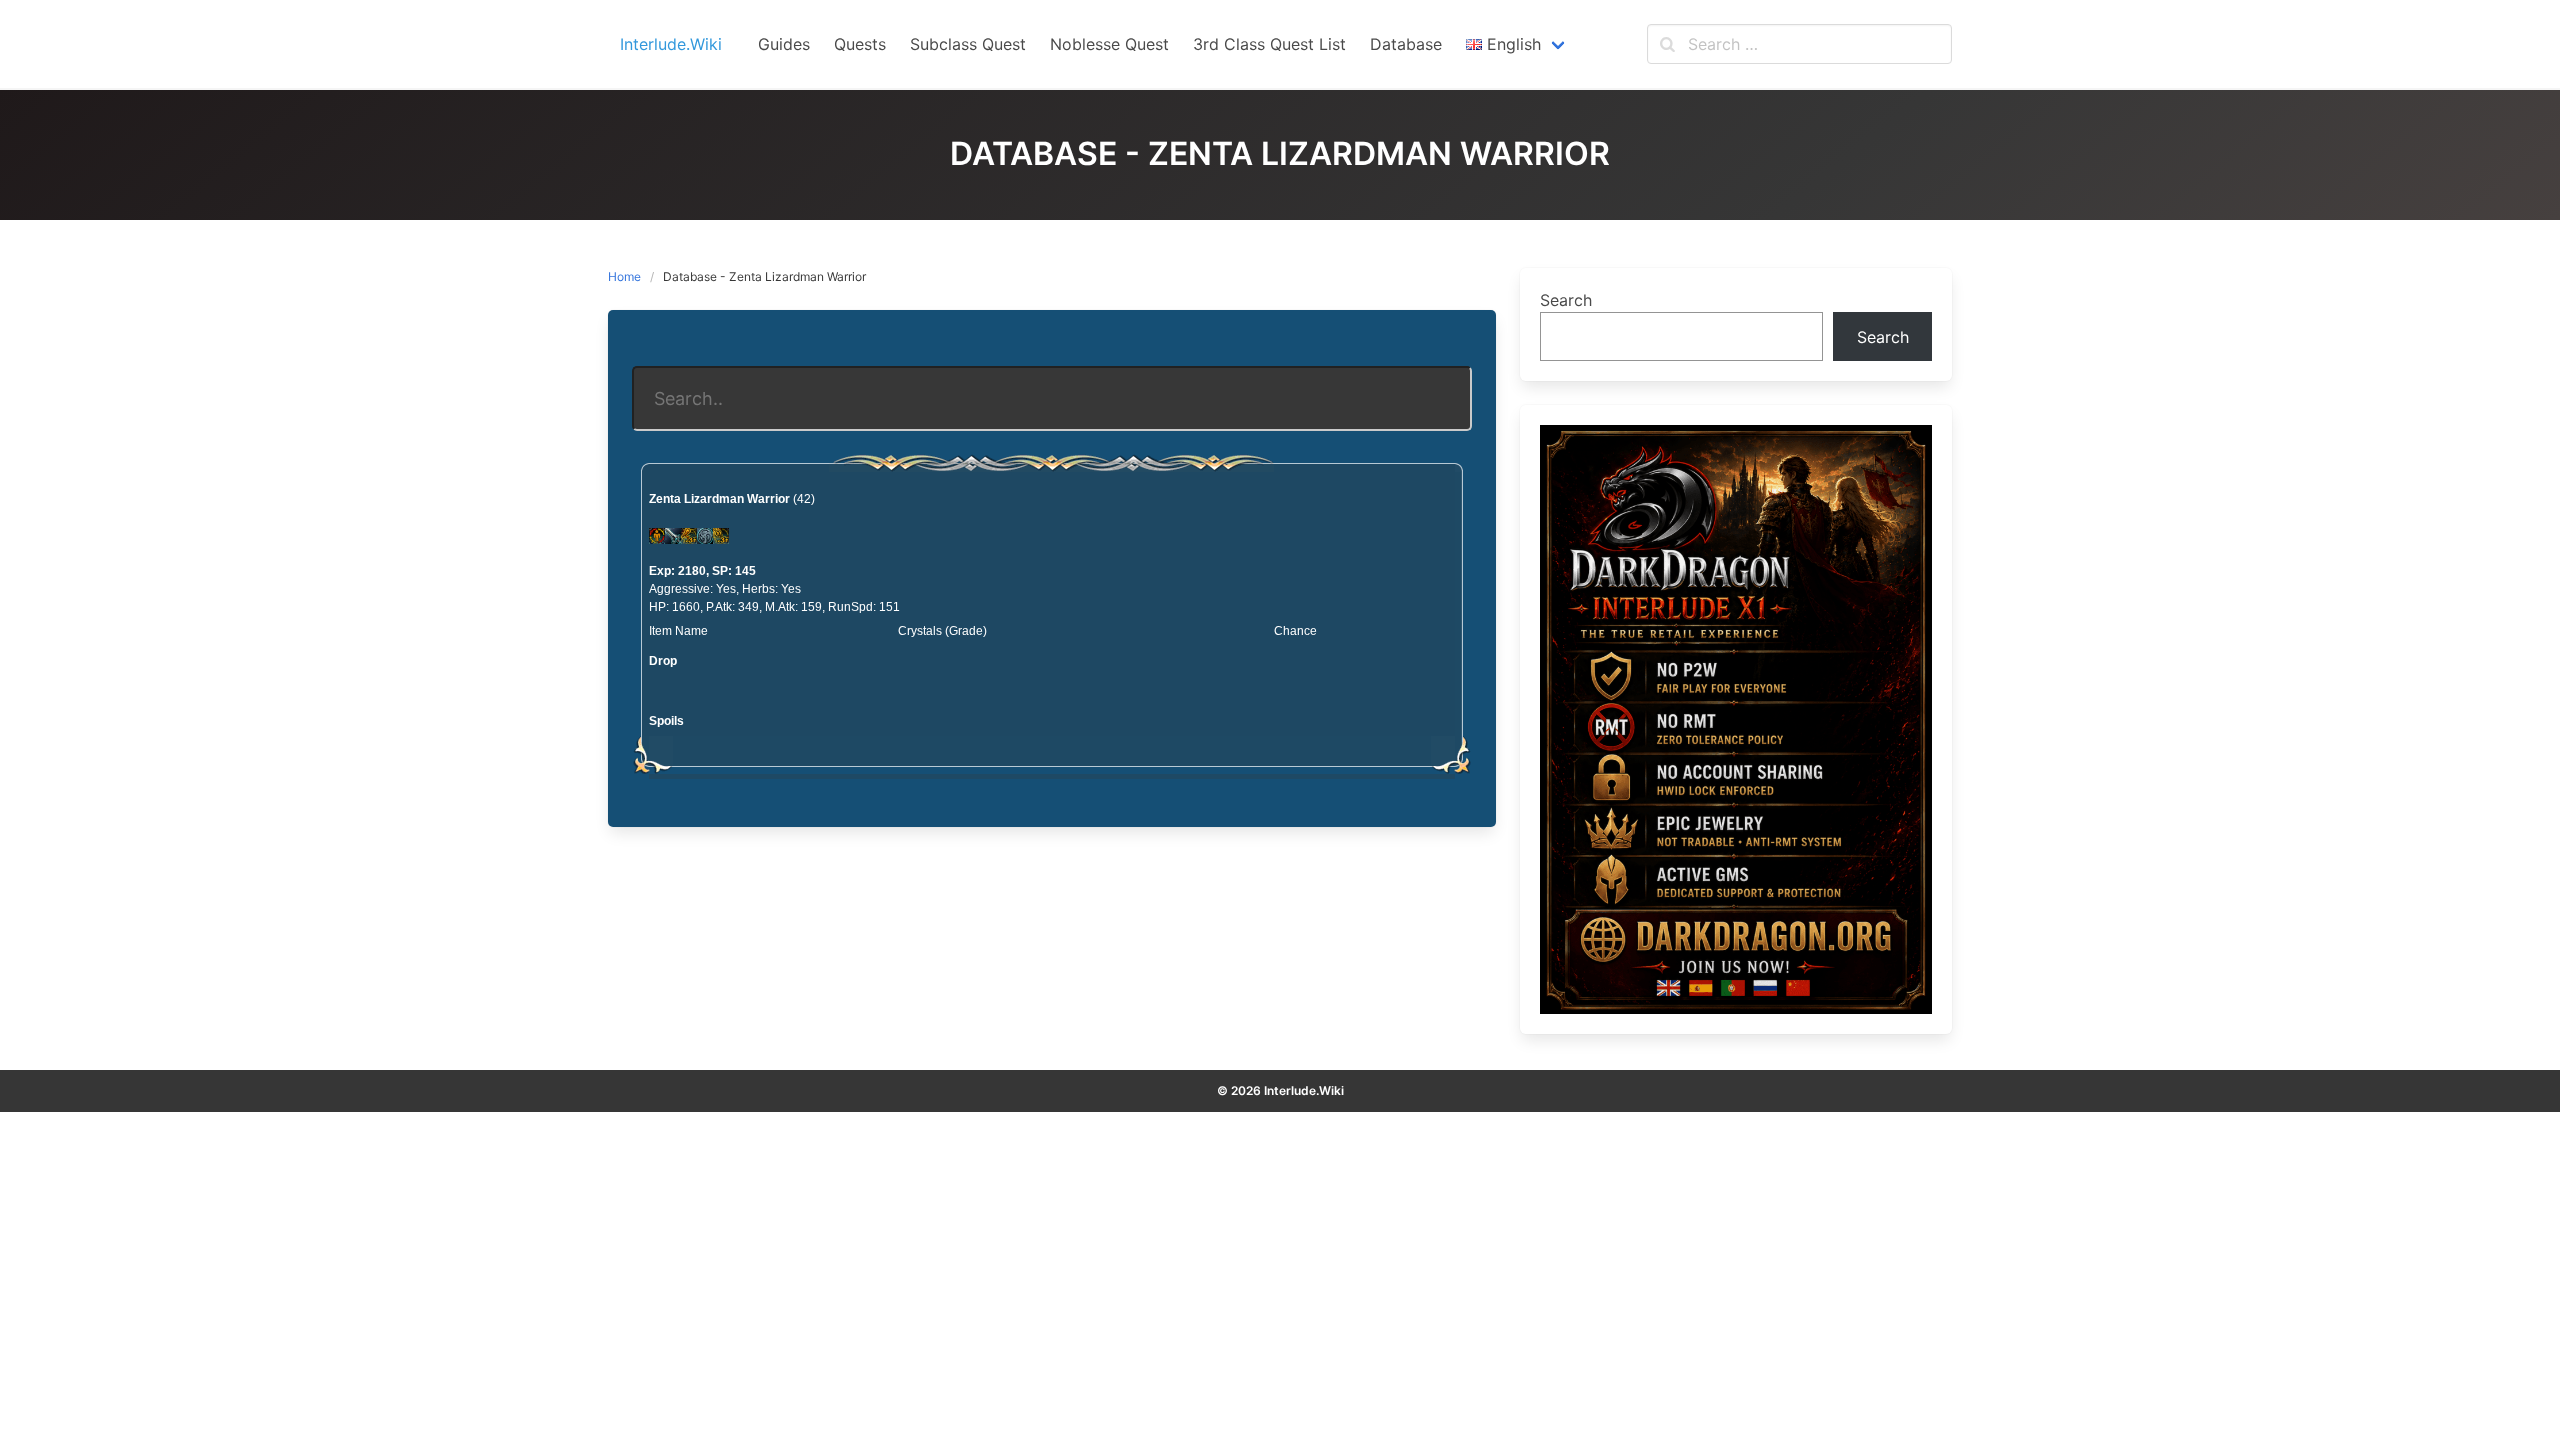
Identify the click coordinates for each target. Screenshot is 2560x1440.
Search (1566, 300)
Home (624, 276)
